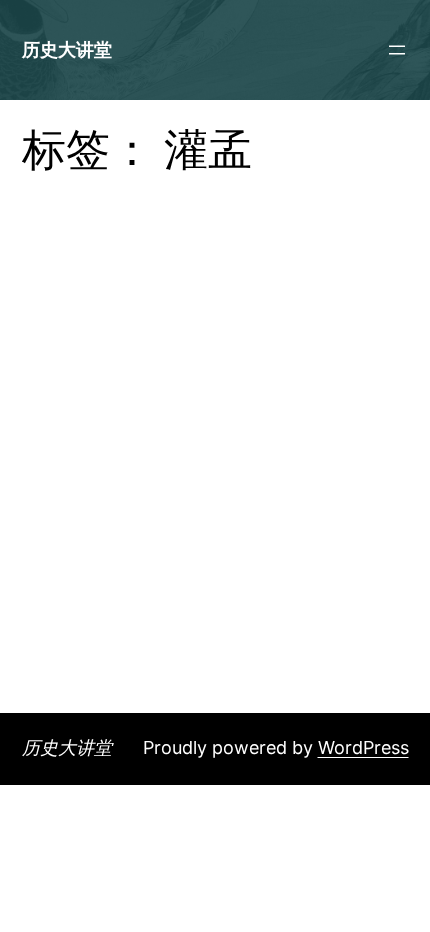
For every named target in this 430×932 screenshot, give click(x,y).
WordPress (363, 747)
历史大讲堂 (67, 49)
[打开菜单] (397, 50)
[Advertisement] (215, 488)
